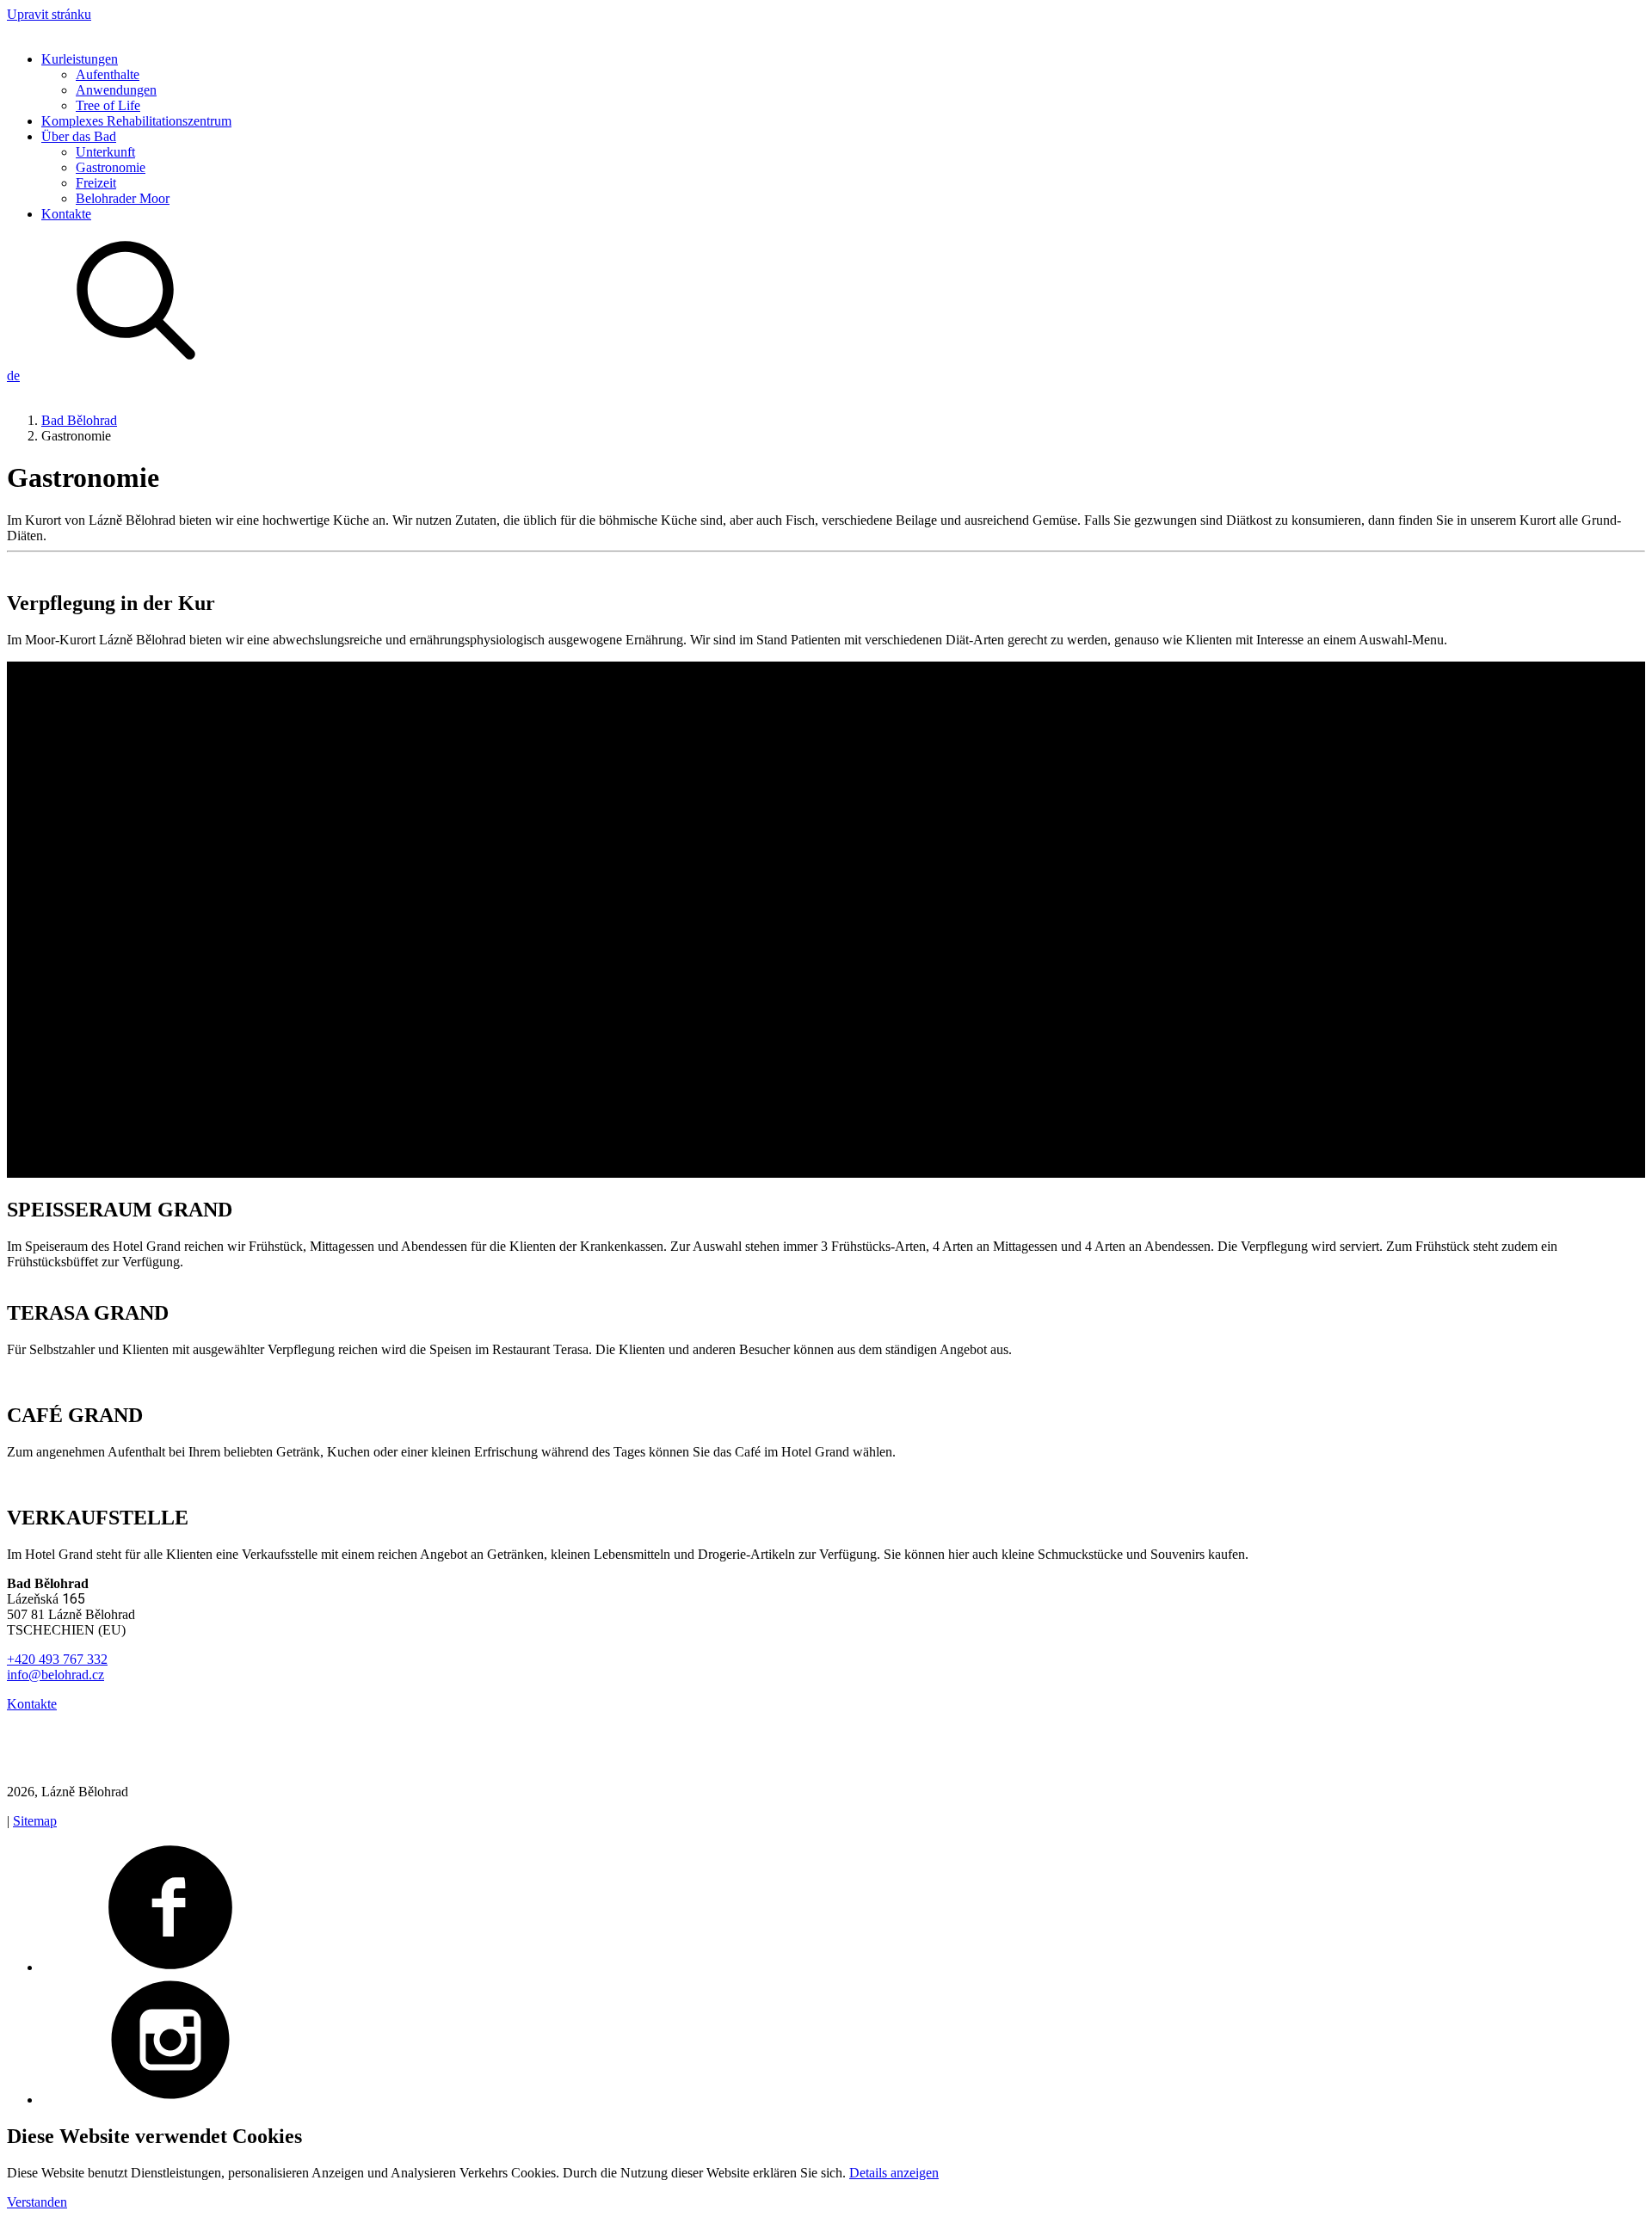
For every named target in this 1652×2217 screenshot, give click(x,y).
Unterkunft (105, 152)
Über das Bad (79, 136)
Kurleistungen (80, 59)
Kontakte (66, 214)
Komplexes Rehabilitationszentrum (136, 121)
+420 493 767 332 (57, 1659)
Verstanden (37, 2202)
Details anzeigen (894, 2173)
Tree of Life (108, 105)
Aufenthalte (108, 74)
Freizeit (96, 183)
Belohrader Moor (123, 198)
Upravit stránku (49, 14)
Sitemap (35, 1821)
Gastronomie (111, 167)
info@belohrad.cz (55, 1675)
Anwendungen (116, 90)
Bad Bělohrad (79, 420)
